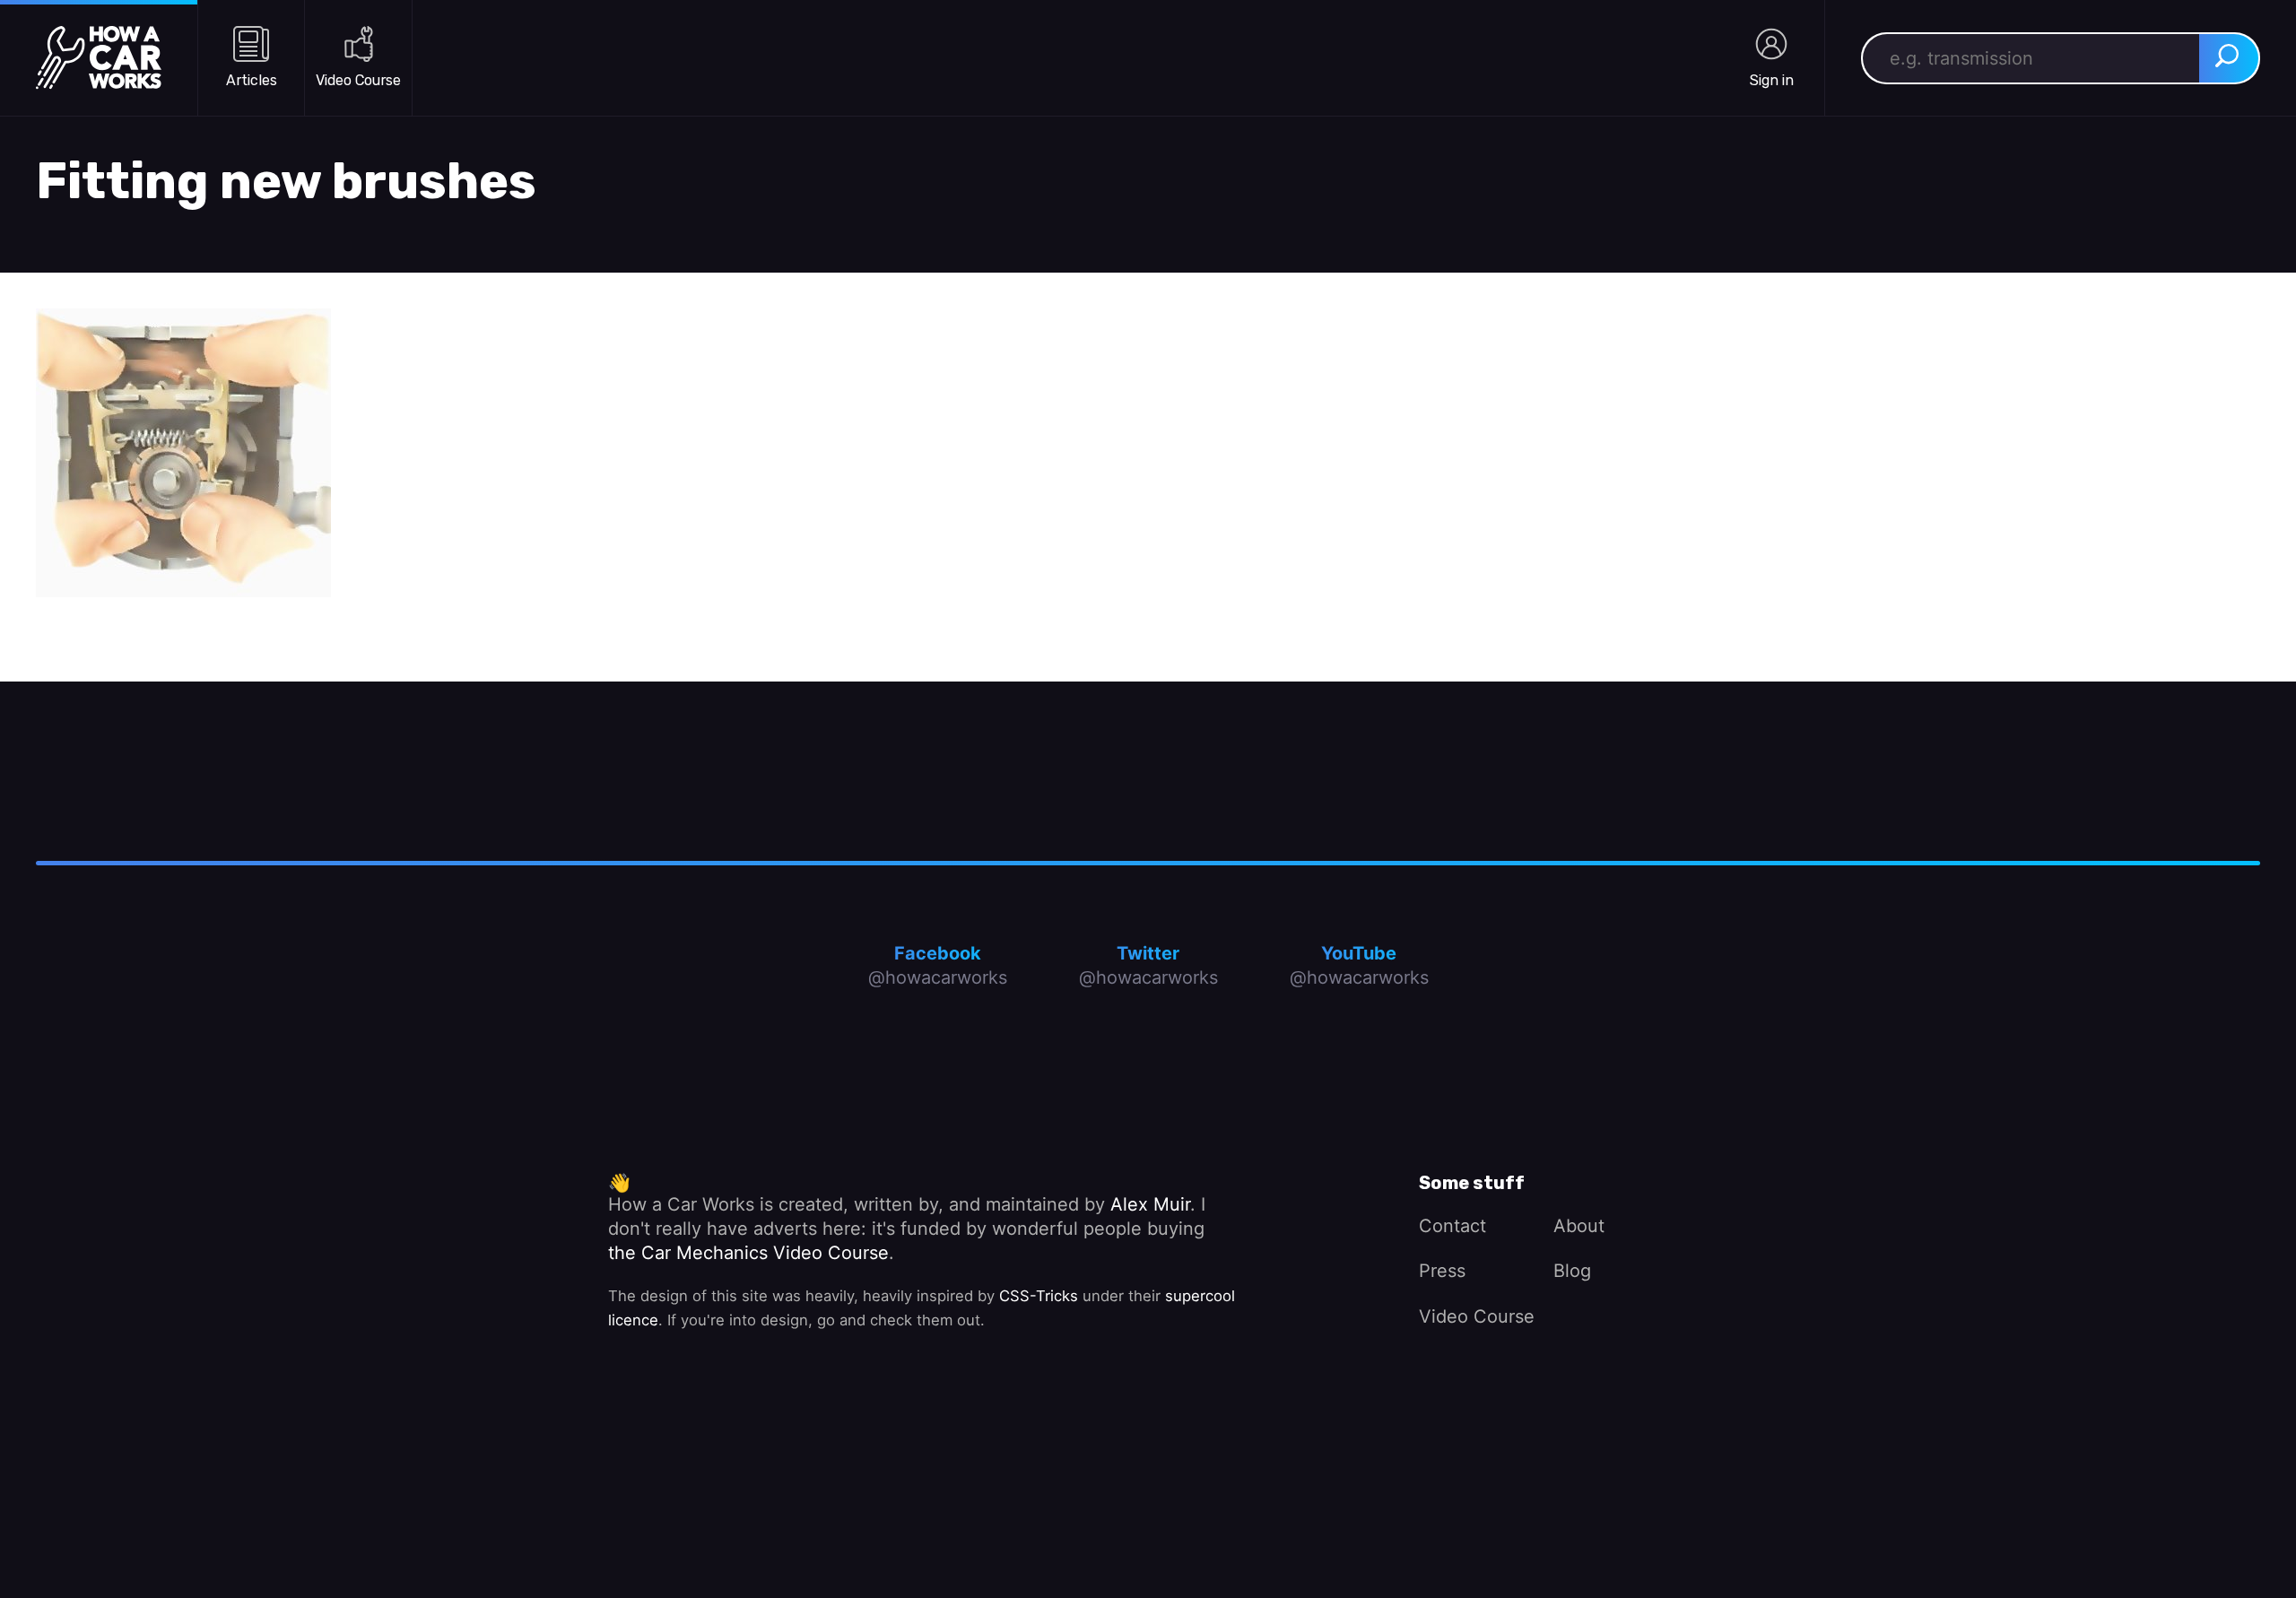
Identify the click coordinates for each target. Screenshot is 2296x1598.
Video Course (1477, 1316)
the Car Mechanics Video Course (748, 1253)
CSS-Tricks (1039, 1296)
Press (1442, 1271)
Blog (1572, 1271)
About (1579, 1226)
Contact (1452, 1226)
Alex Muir (1150, 1204)
